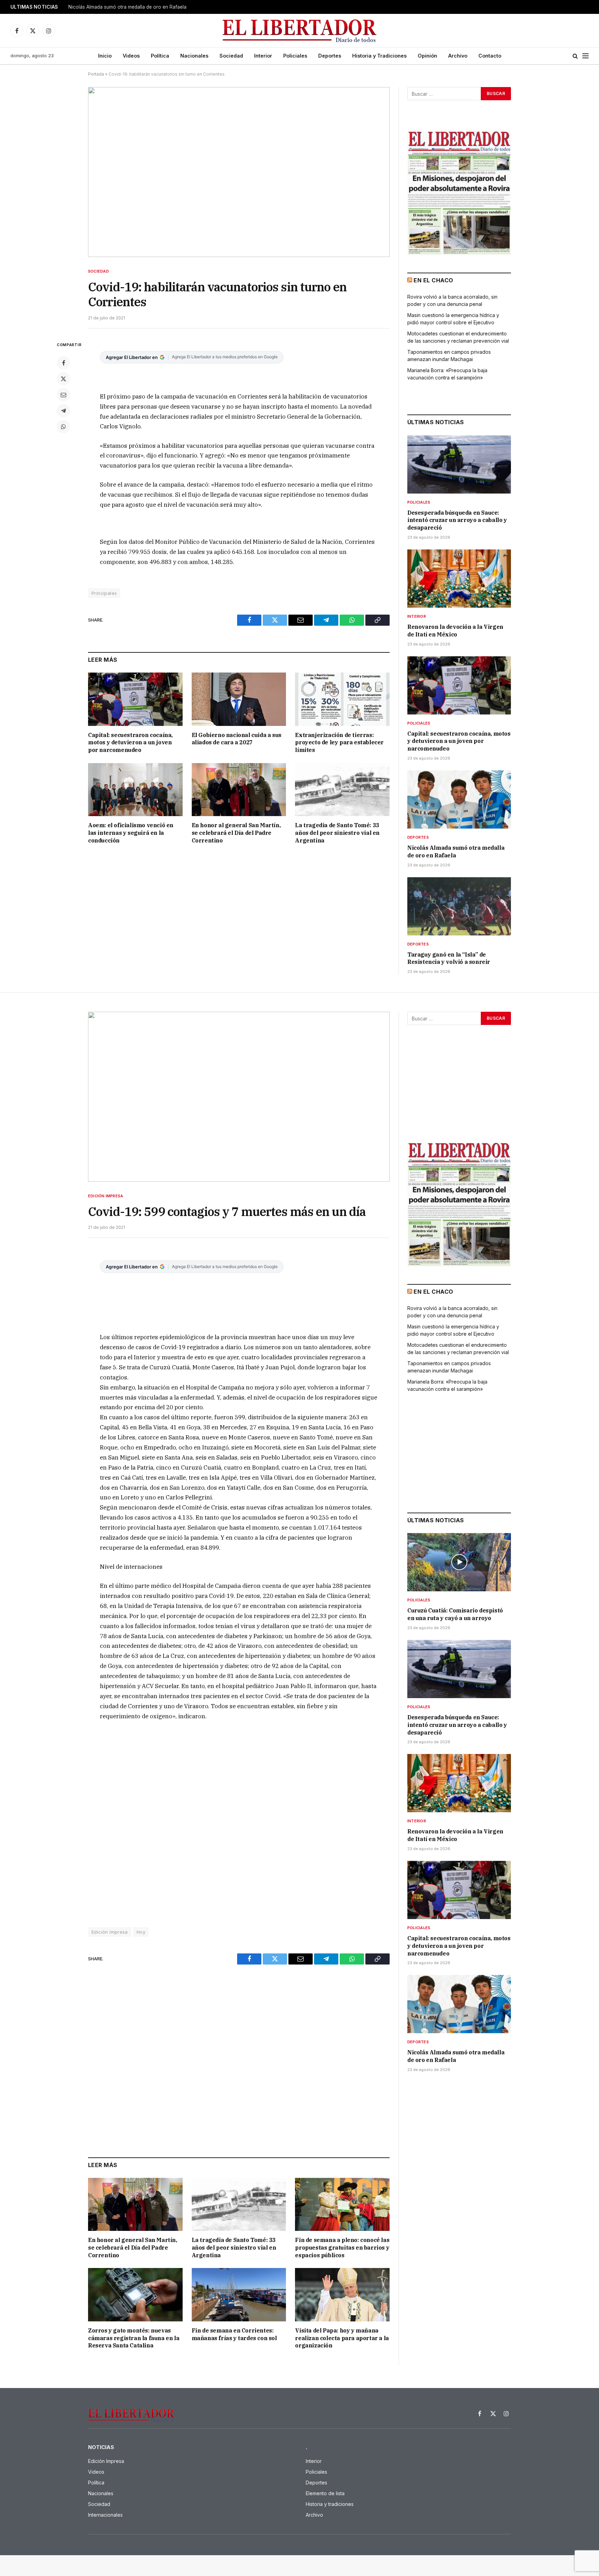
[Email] (63, 395)
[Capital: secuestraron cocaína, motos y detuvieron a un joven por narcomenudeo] (135, 699)
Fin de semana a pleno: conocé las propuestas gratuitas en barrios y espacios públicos (342, 2248)
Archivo (458, 56)
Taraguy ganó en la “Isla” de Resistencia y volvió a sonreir (449, 958)
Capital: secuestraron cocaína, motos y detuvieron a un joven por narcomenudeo (130, 743)
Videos (131, 56)
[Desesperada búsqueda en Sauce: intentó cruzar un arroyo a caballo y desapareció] (459, 464)
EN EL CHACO (433, 280)
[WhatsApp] (63, 427)
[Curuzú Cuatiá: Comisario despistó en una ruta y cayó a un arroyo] (459, 1562)
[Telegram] (63, 411)
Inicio (105, 56)
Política (160, 56)
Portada (96, 74)
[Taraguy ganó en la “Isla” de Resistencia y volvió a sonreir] (459, 906)
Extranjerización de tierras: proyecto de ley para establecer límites (339, 743)
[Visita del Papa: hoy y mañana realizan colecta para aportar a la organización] (342, 2295)
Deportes (330, 56)
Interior (263, 56)
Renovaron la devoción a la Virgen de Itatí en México (455, 631)
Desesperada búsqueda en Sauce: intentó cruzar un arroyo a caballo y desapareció (457, 520)
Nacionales (194, 56)
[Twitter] (63, 379)
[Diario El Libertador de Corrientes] (300, 31)
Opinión (427, 56)
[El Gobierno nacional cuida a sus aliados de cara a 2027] (239, 699)
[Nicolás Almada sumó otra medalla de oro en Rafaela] (459, 799)
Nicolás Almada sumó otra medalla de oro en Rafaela (127, 7)
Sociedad (231, 56)
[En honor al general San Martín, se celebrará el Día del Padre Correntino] (239, 790)
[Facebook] (63, 363)
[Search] (575, 56)
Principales (104, 593)
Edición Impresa (106, 1196)
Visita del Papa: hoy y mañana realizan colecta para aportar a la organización (342, 2338)
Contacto (490, 56)
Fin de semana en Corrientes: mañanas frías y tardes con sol (234, 2334)
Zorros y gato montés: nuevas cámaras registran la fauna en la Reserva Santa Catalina (134, 2338)
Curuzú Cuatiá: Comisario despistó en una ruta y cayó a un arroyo (455, 1614)
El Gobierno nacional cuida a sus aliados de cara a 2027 (237, 739)
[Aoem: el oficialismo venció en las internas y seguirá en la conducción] (135, 790)
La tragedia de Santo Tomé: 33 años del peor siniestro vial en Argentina (337, 833)
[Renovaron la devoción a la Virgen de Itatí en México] (459, 579)
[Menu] (585, 56)
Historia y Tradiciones (379, 56)
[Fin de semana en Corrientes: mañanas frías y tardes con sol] (239, 2295)
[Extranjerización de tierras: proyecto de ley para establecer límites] (342, 699)
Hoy (141, 1932)
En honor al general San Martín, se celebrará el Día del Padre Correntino (236, 833)
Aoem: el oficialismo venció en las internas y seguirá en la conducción (131, 833)
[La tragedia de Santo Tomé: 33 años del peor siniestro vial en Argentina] (342, 790)
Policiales (295, 56)
